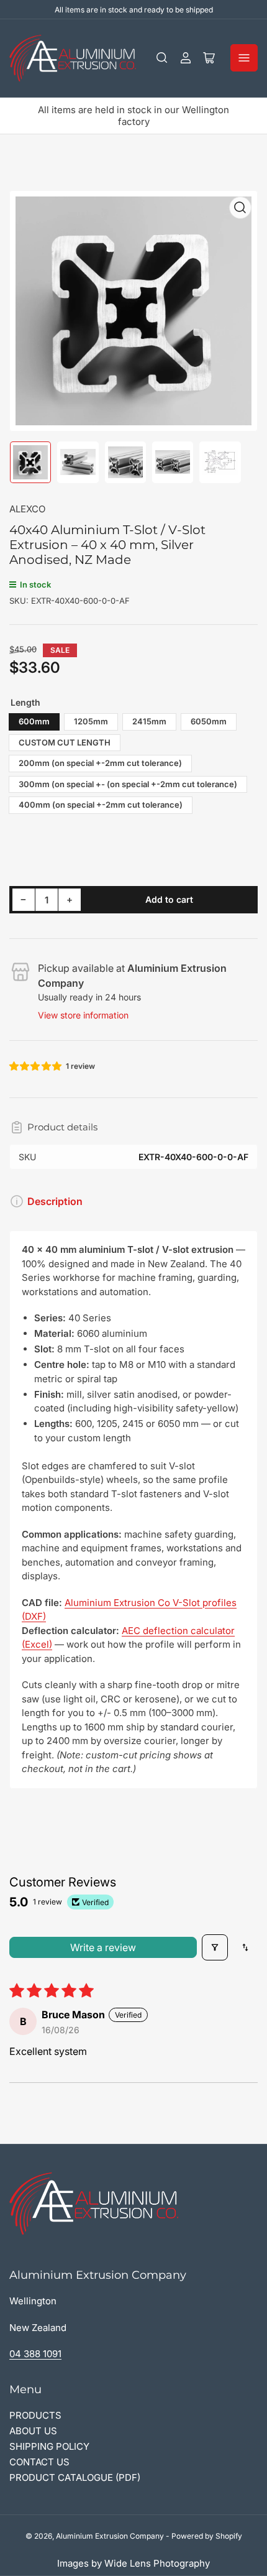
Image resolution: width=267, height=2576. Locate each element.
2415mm (149, 721)
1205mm (91, 721)
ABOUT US (33, 2431)
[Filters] (215, 1947)
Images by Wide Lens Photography (133, 2563)
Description (55, 1201)
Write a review (103, 1947)
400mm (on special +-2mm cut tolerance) (101, 805)
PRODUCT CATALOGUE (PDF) (75, 2477)
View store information (83, 1015)
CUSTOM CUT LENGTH (65, 742)
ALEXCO (27, 509)
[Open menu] (244, 58)
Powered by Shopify (207, 2536)
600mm (34, 721)
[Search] (162, 58)
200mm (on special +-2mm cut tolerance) (100, 763)
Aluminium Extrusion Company (110, 2536)
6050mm (209, 721)
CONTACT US (39, 2462)
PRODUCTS (35, 2415)
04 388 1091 (35, 2354)
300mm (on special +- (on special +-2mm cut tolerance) (128, 784)
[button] (36, 1066)
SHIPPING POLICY (49, 2446)
